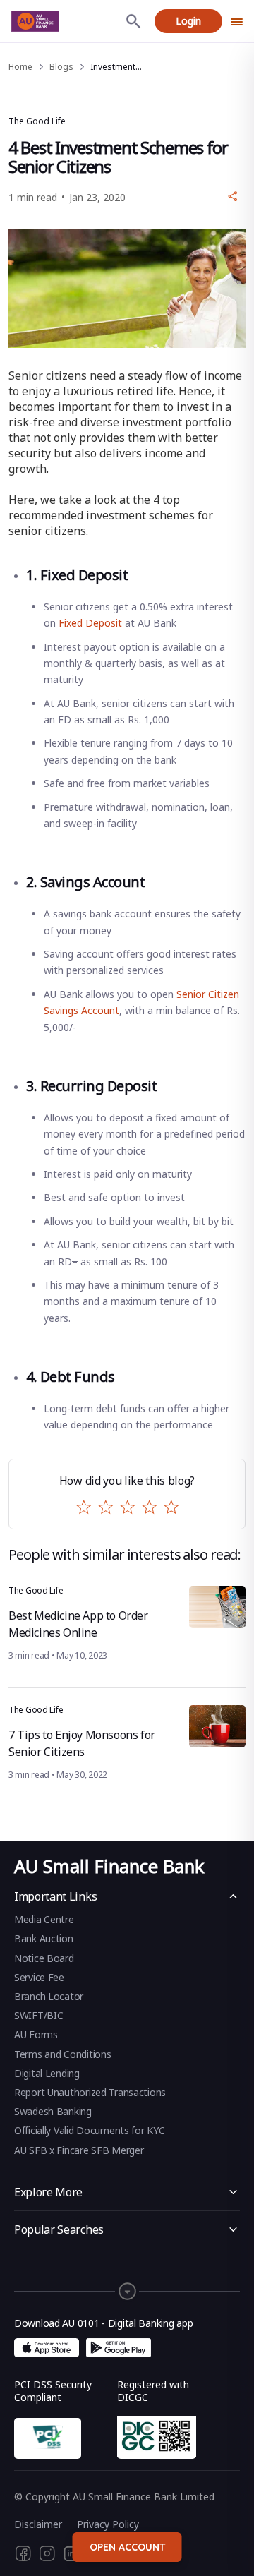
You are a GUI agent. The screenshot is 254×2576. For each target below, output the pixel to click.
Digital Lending (47, 2073)
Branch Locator (49, 1996)
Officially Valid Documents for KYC (89, 2130)
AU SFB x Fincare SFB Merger (79, 2150)
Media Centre (44, 1919)
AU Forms (36, 2034)
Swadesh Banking (53, 2111)
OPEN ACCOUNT (127, 2547)
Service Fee (39, 1977)
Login (188, 21)
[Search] (133, 21)
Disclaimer (38, 2524)
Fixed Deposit (90, 623)
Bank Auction (44, 1938)
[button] (232, 196)
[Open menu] (237, 21)
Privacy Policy (108, 2524)
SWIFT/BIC (38, 2015)
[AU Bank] (35, 21)
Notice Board (44, 1958)
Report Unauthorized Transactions (90, 2092)
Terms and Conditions (62, 2054)
